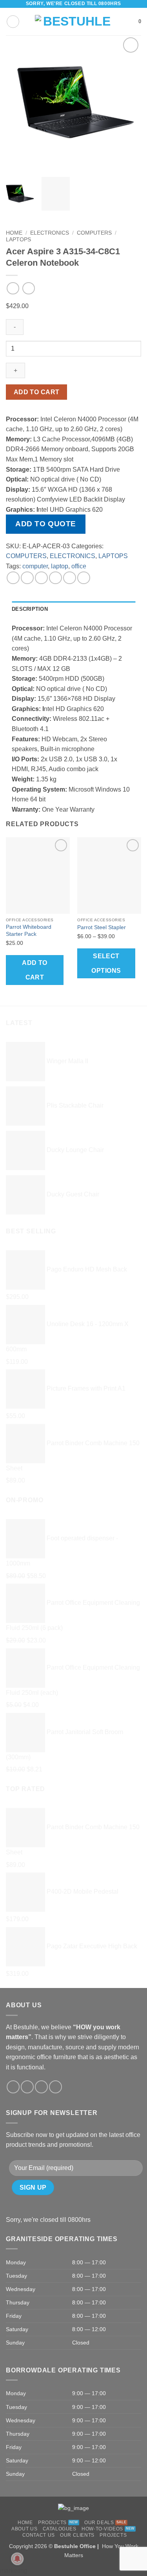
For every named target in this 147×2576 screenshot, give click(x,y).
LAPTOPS (18, 240)
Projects (113, 2535)
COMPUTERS (94, 233)
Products (52, 2523)
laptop (60, 566)
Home (14, 233)
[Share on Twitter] (41, 578)
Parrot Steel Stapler (102, 927)
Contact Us (39, 2535)
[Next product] (13, 288)
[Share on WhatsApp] (13, 578)
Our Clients (77, 2535)
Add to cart (37, 392)
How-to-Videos (102, 2529)
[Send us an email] (41, 2087)
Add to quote (46, 524)
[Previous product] (28, 288)
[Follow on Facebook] (13, 2087)
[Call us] (55, 2087)
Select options (106, 963)
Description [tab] (30, 609)
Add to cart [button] (35, 970)
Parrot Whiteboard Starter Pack (29, 931)
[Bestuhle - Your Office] (73, 22)
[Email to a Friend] (55, 578)
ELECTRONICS (50, 233)
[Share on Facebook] (27, 578)
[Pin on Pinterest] (70, 578)
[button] (13, 22)
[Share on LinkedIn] (84, 578)
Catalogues (60, 2529)
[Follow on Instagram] (27, 2087)
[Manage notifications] (17, 2559)
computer (35, 566)
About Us (24, 2529)
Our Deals (99, 2523)
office (79, 566)
